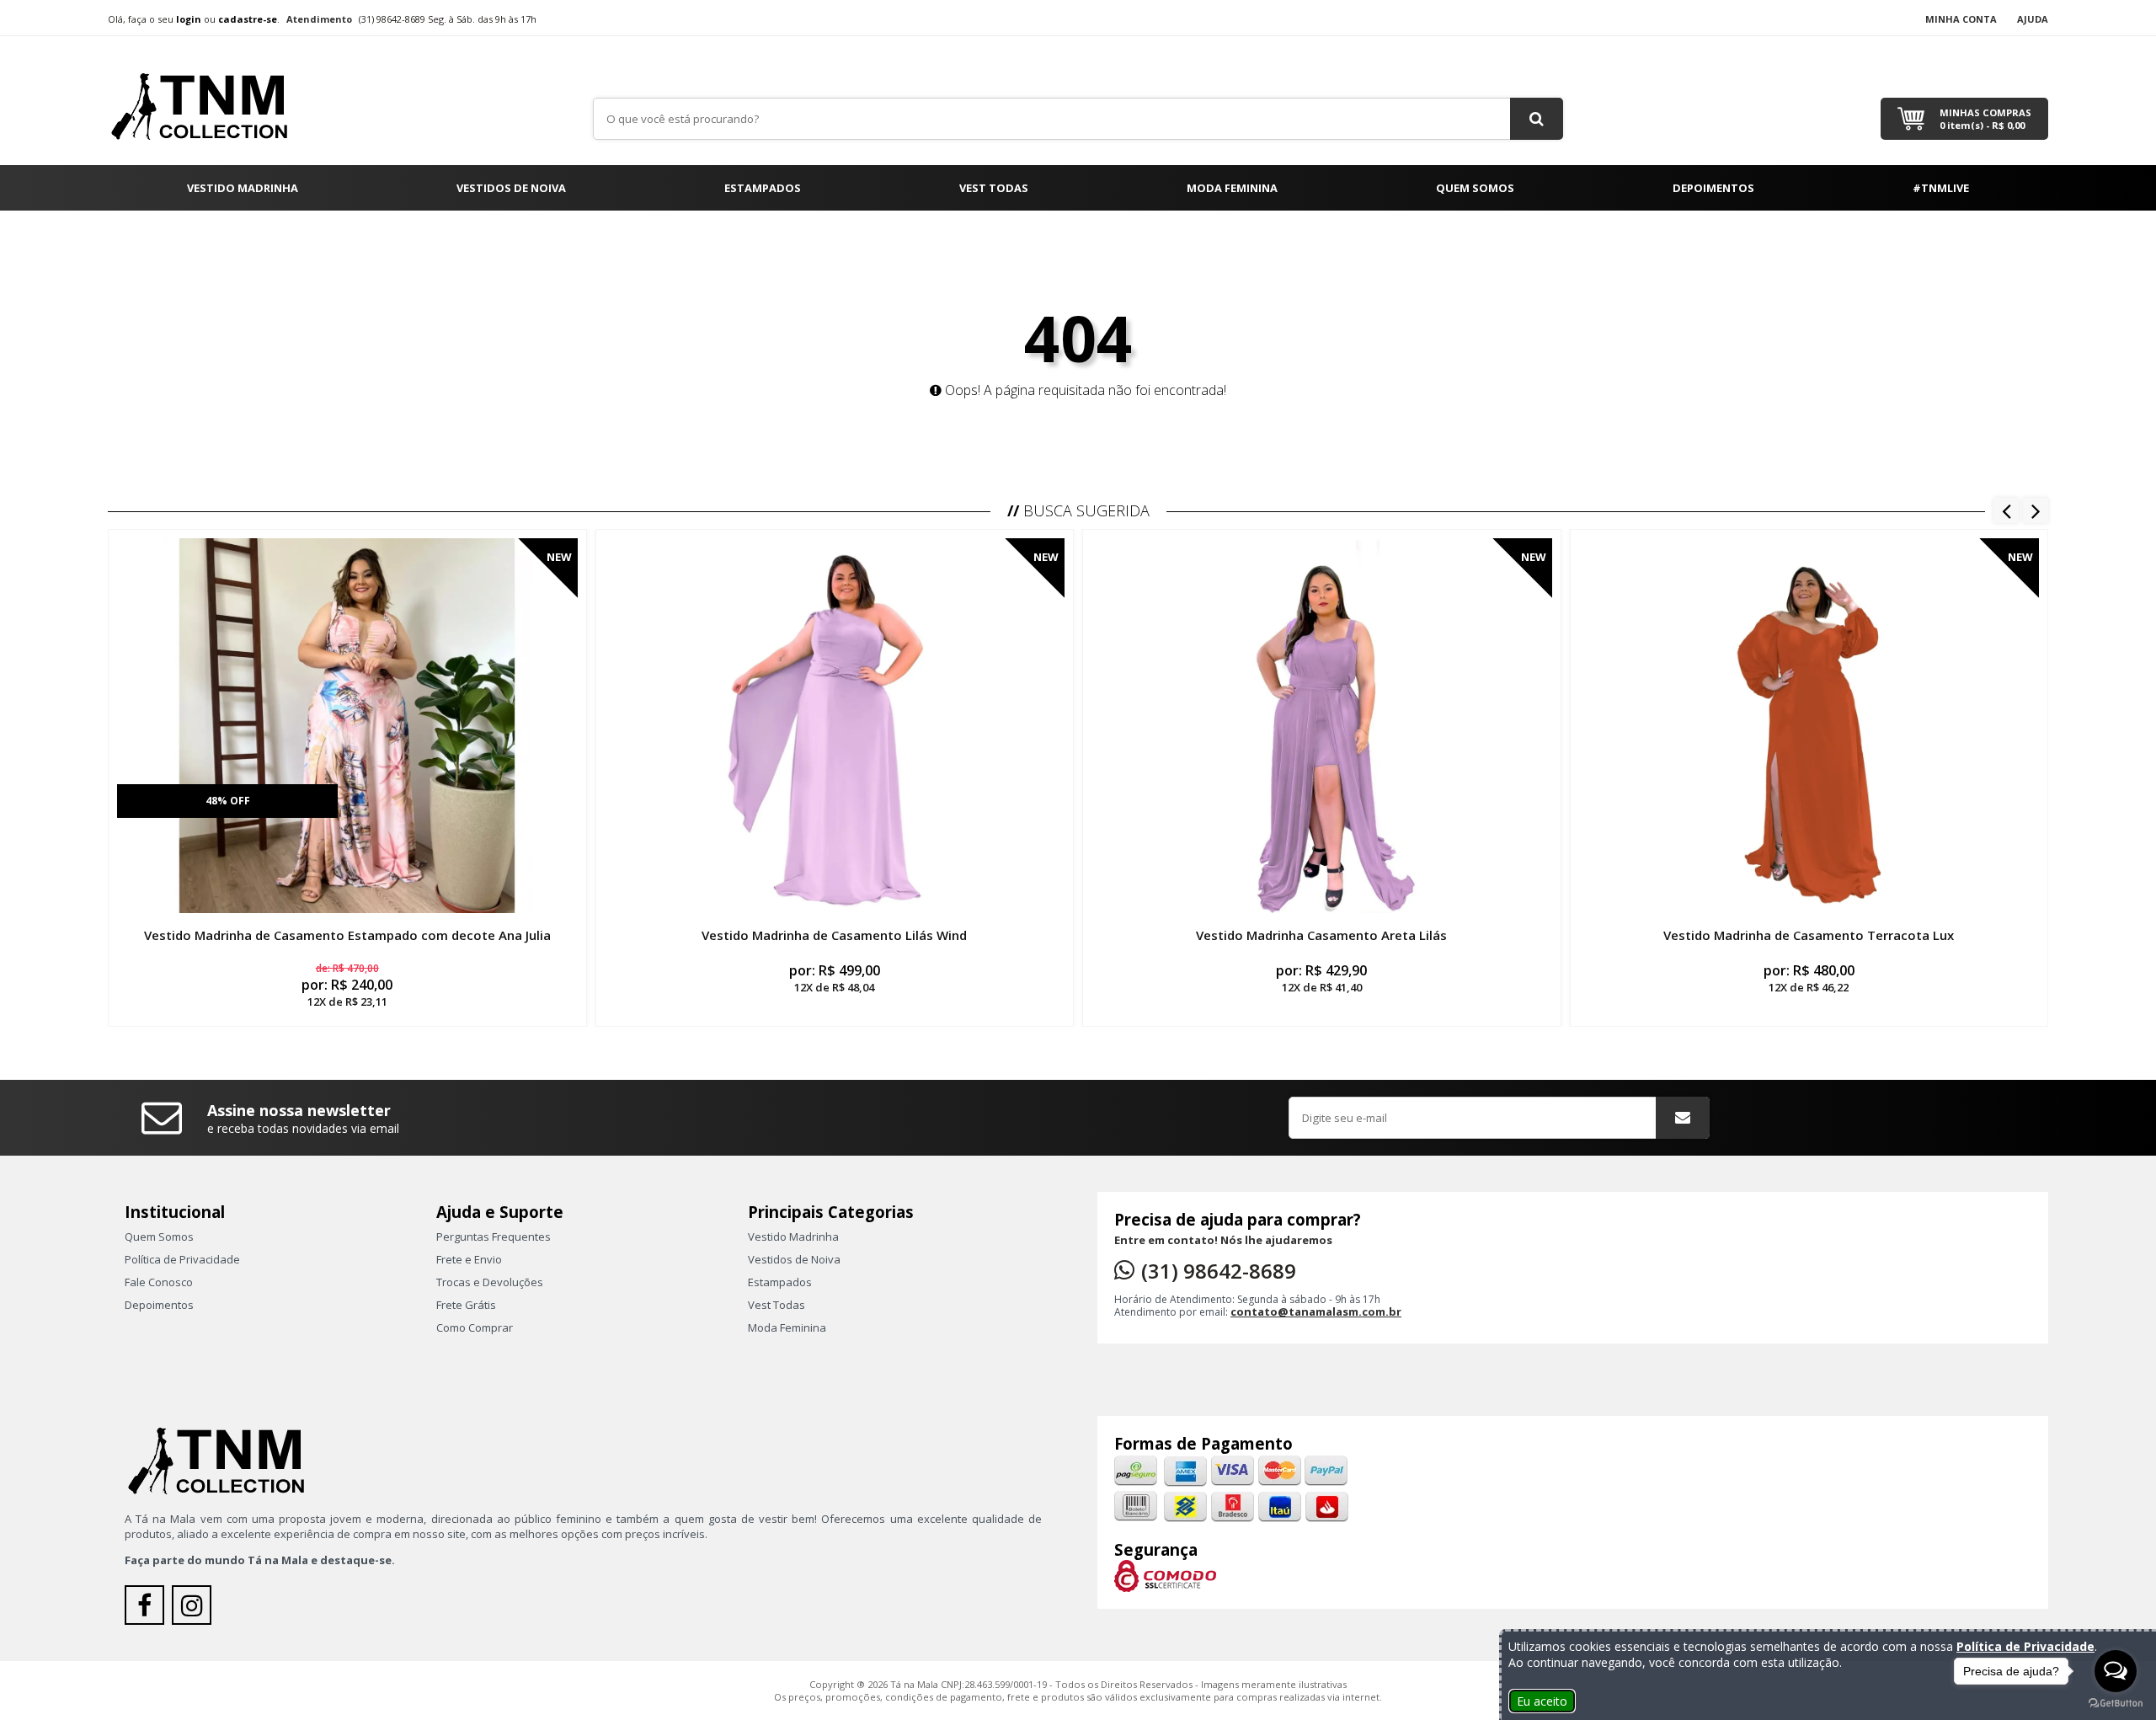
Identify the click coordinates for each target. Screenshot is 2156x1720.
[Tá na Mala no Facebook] (148, 1610)
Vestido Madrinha (243, 188)
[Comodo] (1165, 1574)
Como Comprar (475, 1327)
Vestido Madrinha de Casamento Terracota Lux (1809, 935)
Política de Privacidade (182, 1259)
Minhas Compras (1985, 119)
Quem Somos (1475, 188)
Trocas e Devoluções (490, 1282)
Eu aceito (1542, 1701)
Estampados (763, 188)
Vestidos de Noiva (511, 188)
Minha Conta (1961, 19)
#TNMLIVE (1941, 188)
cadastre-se (248, 19)
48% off (228, 801)
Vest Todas (994, 188)
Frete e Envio (469, 1259)
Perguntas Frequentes (494, 1237)
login (189, 19)
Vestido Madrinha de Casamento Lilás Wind (834, 935)
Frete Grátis (466, 1305)
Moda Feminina (1232, 188)
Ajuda (2033, 19)
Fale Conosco (159, 1282)
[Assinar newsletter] (1683, 1118)
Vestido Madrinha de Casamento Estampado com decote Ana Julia (347, 935)
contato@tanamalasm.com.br (1316, 1311)
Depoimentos (1713, 188)
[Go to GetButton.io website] (2116, 1703)
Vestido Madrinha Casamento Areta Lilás (1321, 935)
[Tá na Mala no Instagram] (194, 1610)
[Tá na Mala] (209, 99)
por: (347, 985)
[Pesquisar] (1537, 119)
